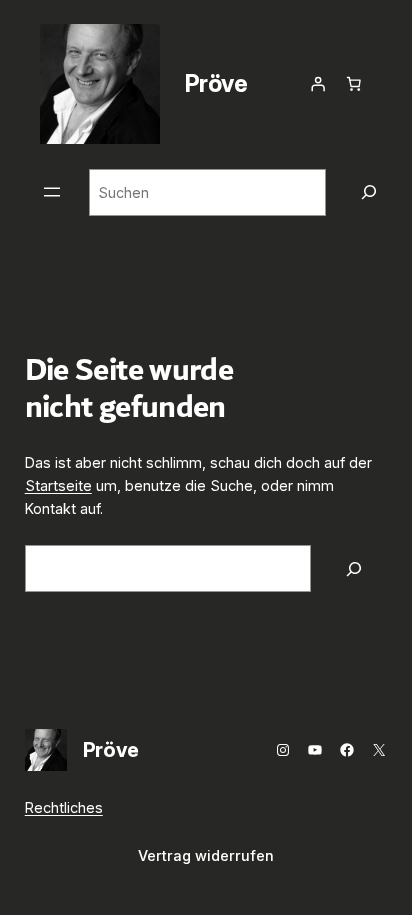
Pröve (216, 83)
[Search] (354, 568)
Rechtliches (64, 807)
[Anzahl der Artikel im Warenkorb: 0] (354, 84)
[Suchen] (369, 192)
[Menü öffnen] (52, 192)
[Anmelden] (318, 84)
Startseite (58, 485)
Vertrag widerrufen (206, 855)
